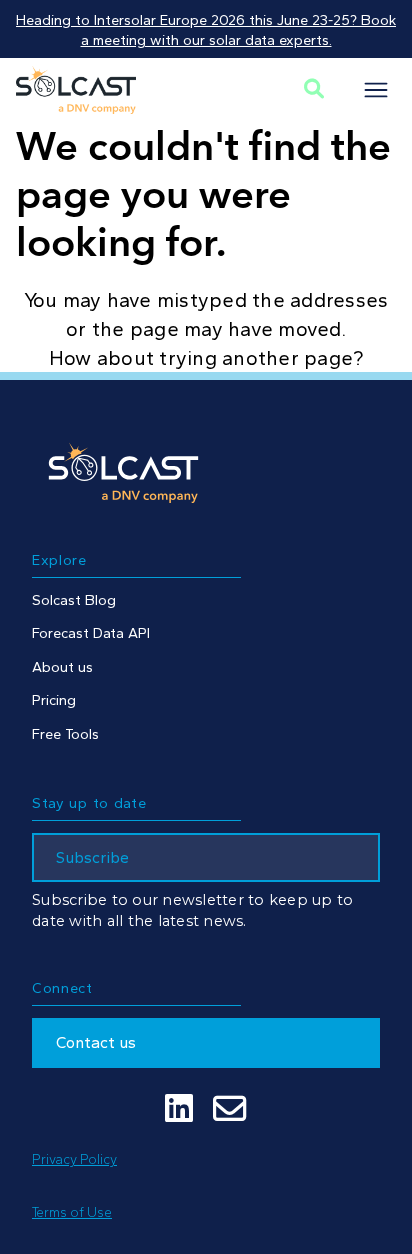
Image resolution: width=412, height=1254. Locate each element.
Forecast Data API (91, 633)
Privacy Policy (74, 1159)
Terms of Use (72, 1212)
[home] (76, 90)
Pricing (54, 700)
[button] (376, 90)
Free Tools (65, 734)
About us (62, 667)
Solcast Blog (74, 600)
